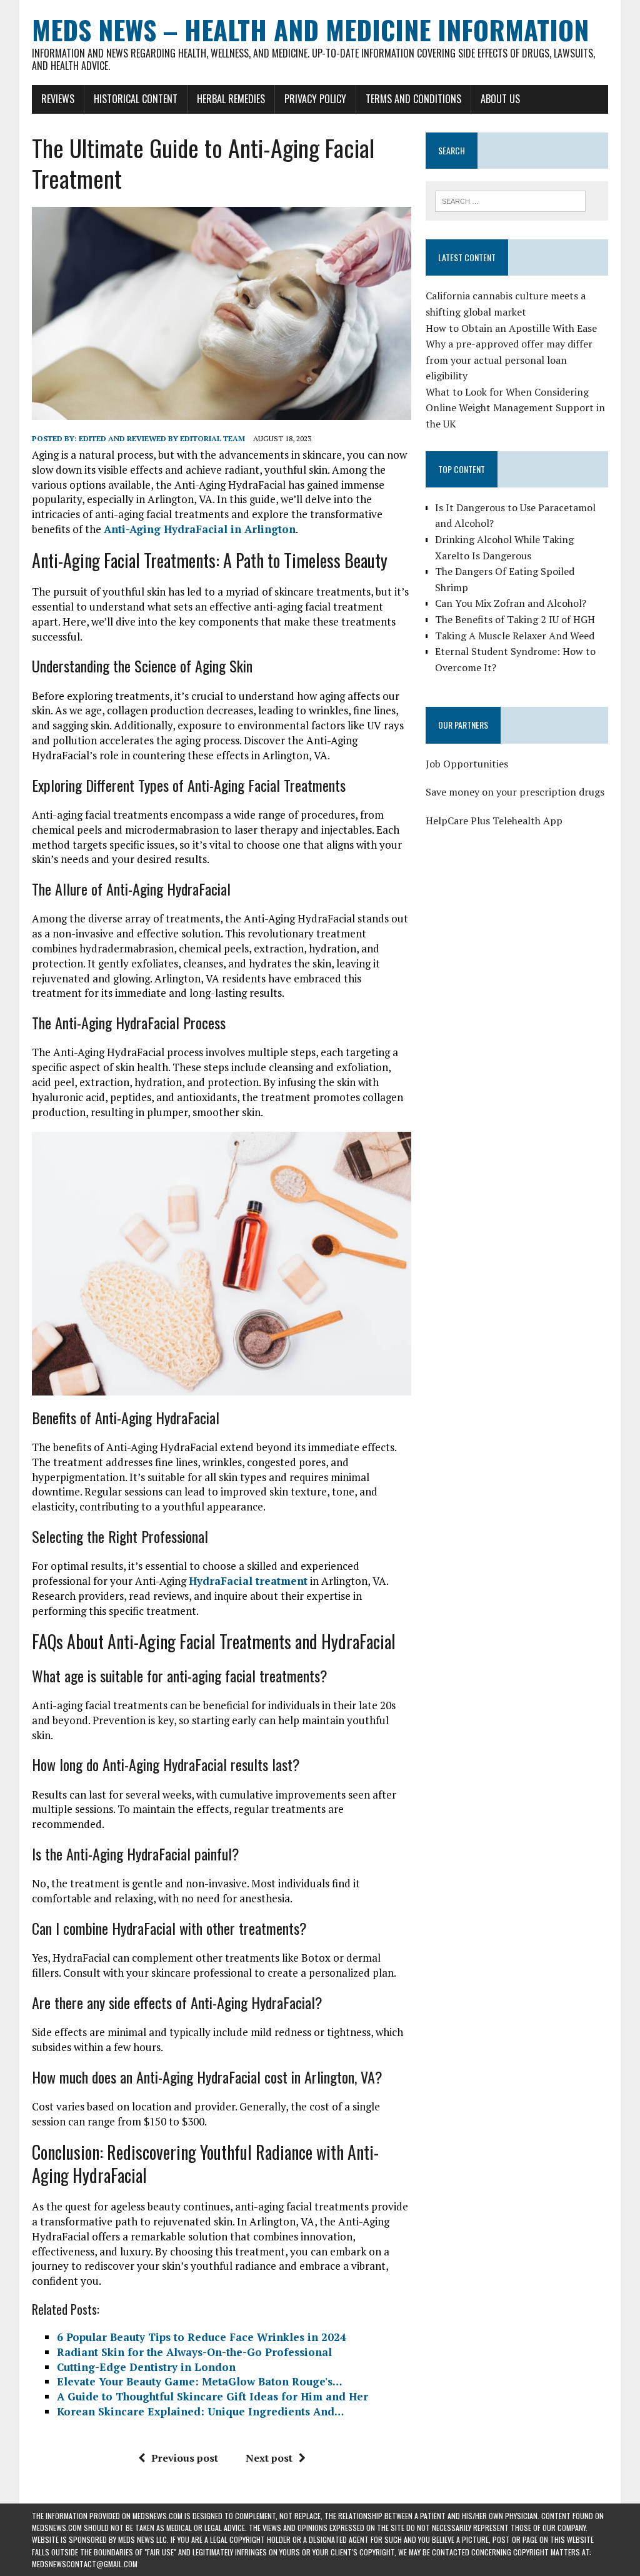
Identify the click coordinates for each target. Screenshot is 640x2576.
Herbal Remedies (231, 99)
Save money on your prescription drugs (515, 792)
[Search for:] (511, 200)
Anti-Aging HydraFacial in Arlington (200, 529)
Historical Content (136, 99)
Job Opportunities (467, 764)
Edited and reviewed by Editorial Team (162, 438)
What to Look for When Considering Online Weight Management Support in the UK (515, 408)
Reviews (58, 99)
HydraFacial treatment (248, 1581)
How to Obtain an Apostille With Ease (511, 328)
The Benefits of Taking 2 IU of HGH (515, 619)
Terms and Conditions (413, 99)
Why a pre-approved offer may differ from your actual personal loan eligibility (509, 360)
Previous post (185, 2458)
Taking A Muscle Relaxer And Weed (515, 636)
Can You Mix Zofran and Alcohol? (511, 603)
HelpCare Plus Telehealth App (494, 821)
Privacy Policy (315, 99)
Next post (269, 2458)
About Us (500, 99)
